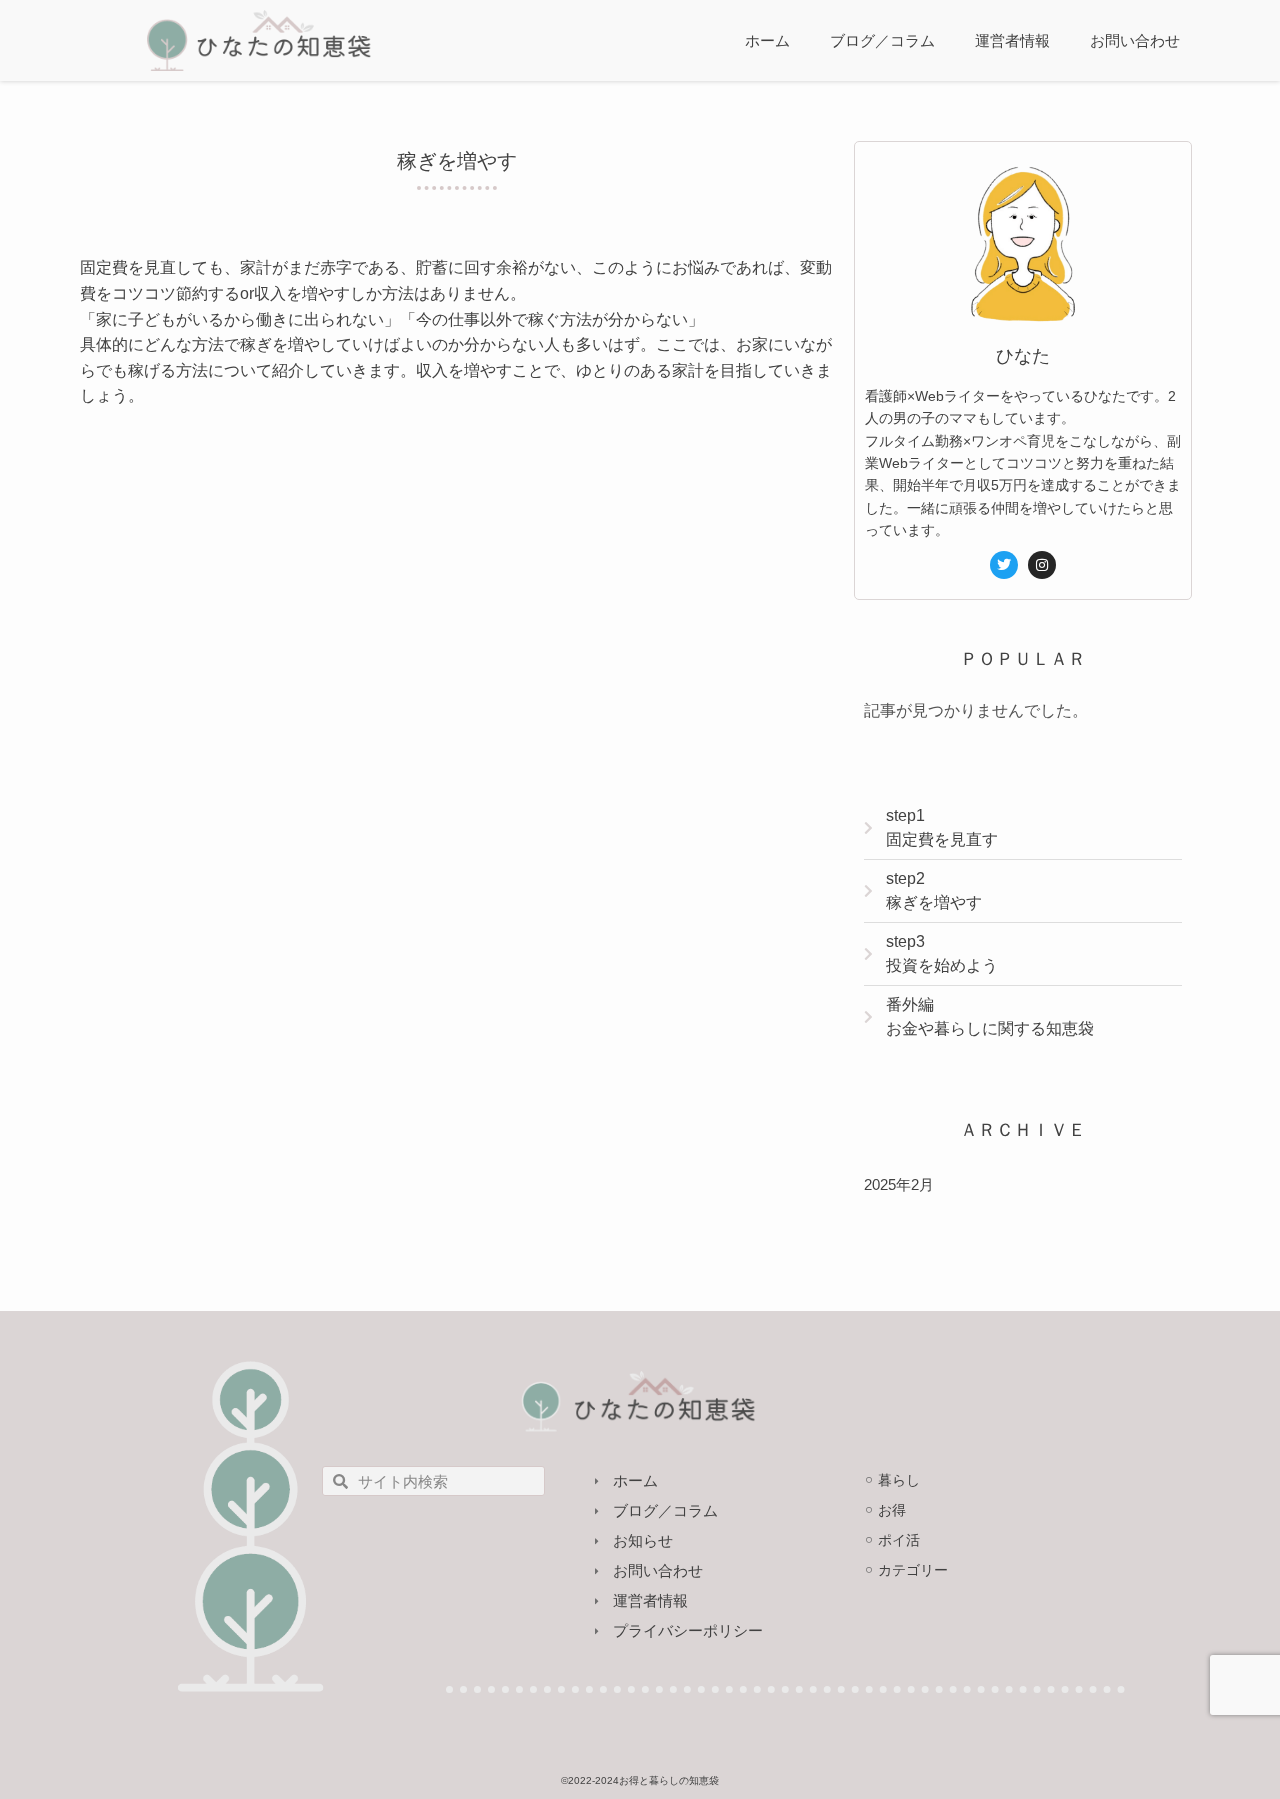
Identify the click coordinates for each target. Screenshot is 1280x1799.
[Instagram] (1042, 565)
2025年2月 (899, 1184)
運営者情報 (1012, 40)
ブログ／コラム (882, 40)
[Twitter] (1004, 565)
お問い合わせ (1135, 40)
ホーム (767, 40)
